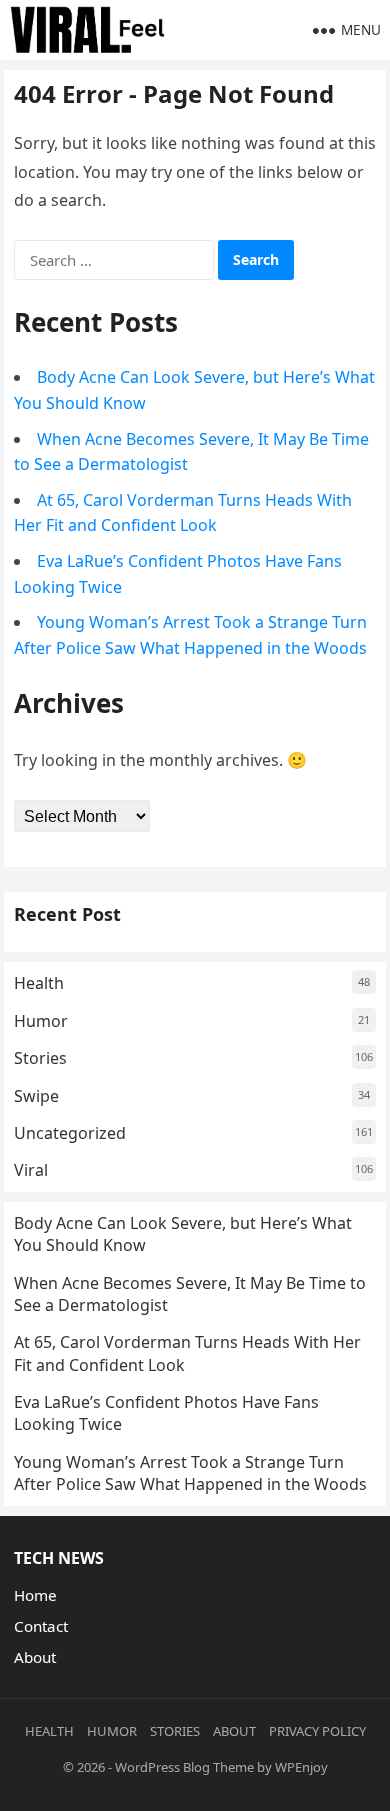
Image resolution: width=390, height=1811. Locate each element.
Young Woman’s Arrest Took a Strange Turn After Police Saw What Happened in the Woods (190, 1473)
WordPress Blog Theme (184, 1767)
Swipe (36, 1096)
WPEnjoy (301, 1767)
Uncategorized (70, 1133)
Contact (41, 1626)
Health (39, 983)
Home (35, 1595)
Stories (40, 1058)
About (35, 1657)
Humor (41, 1021)
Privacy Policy (317, 1731)
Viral (31, 1170)
